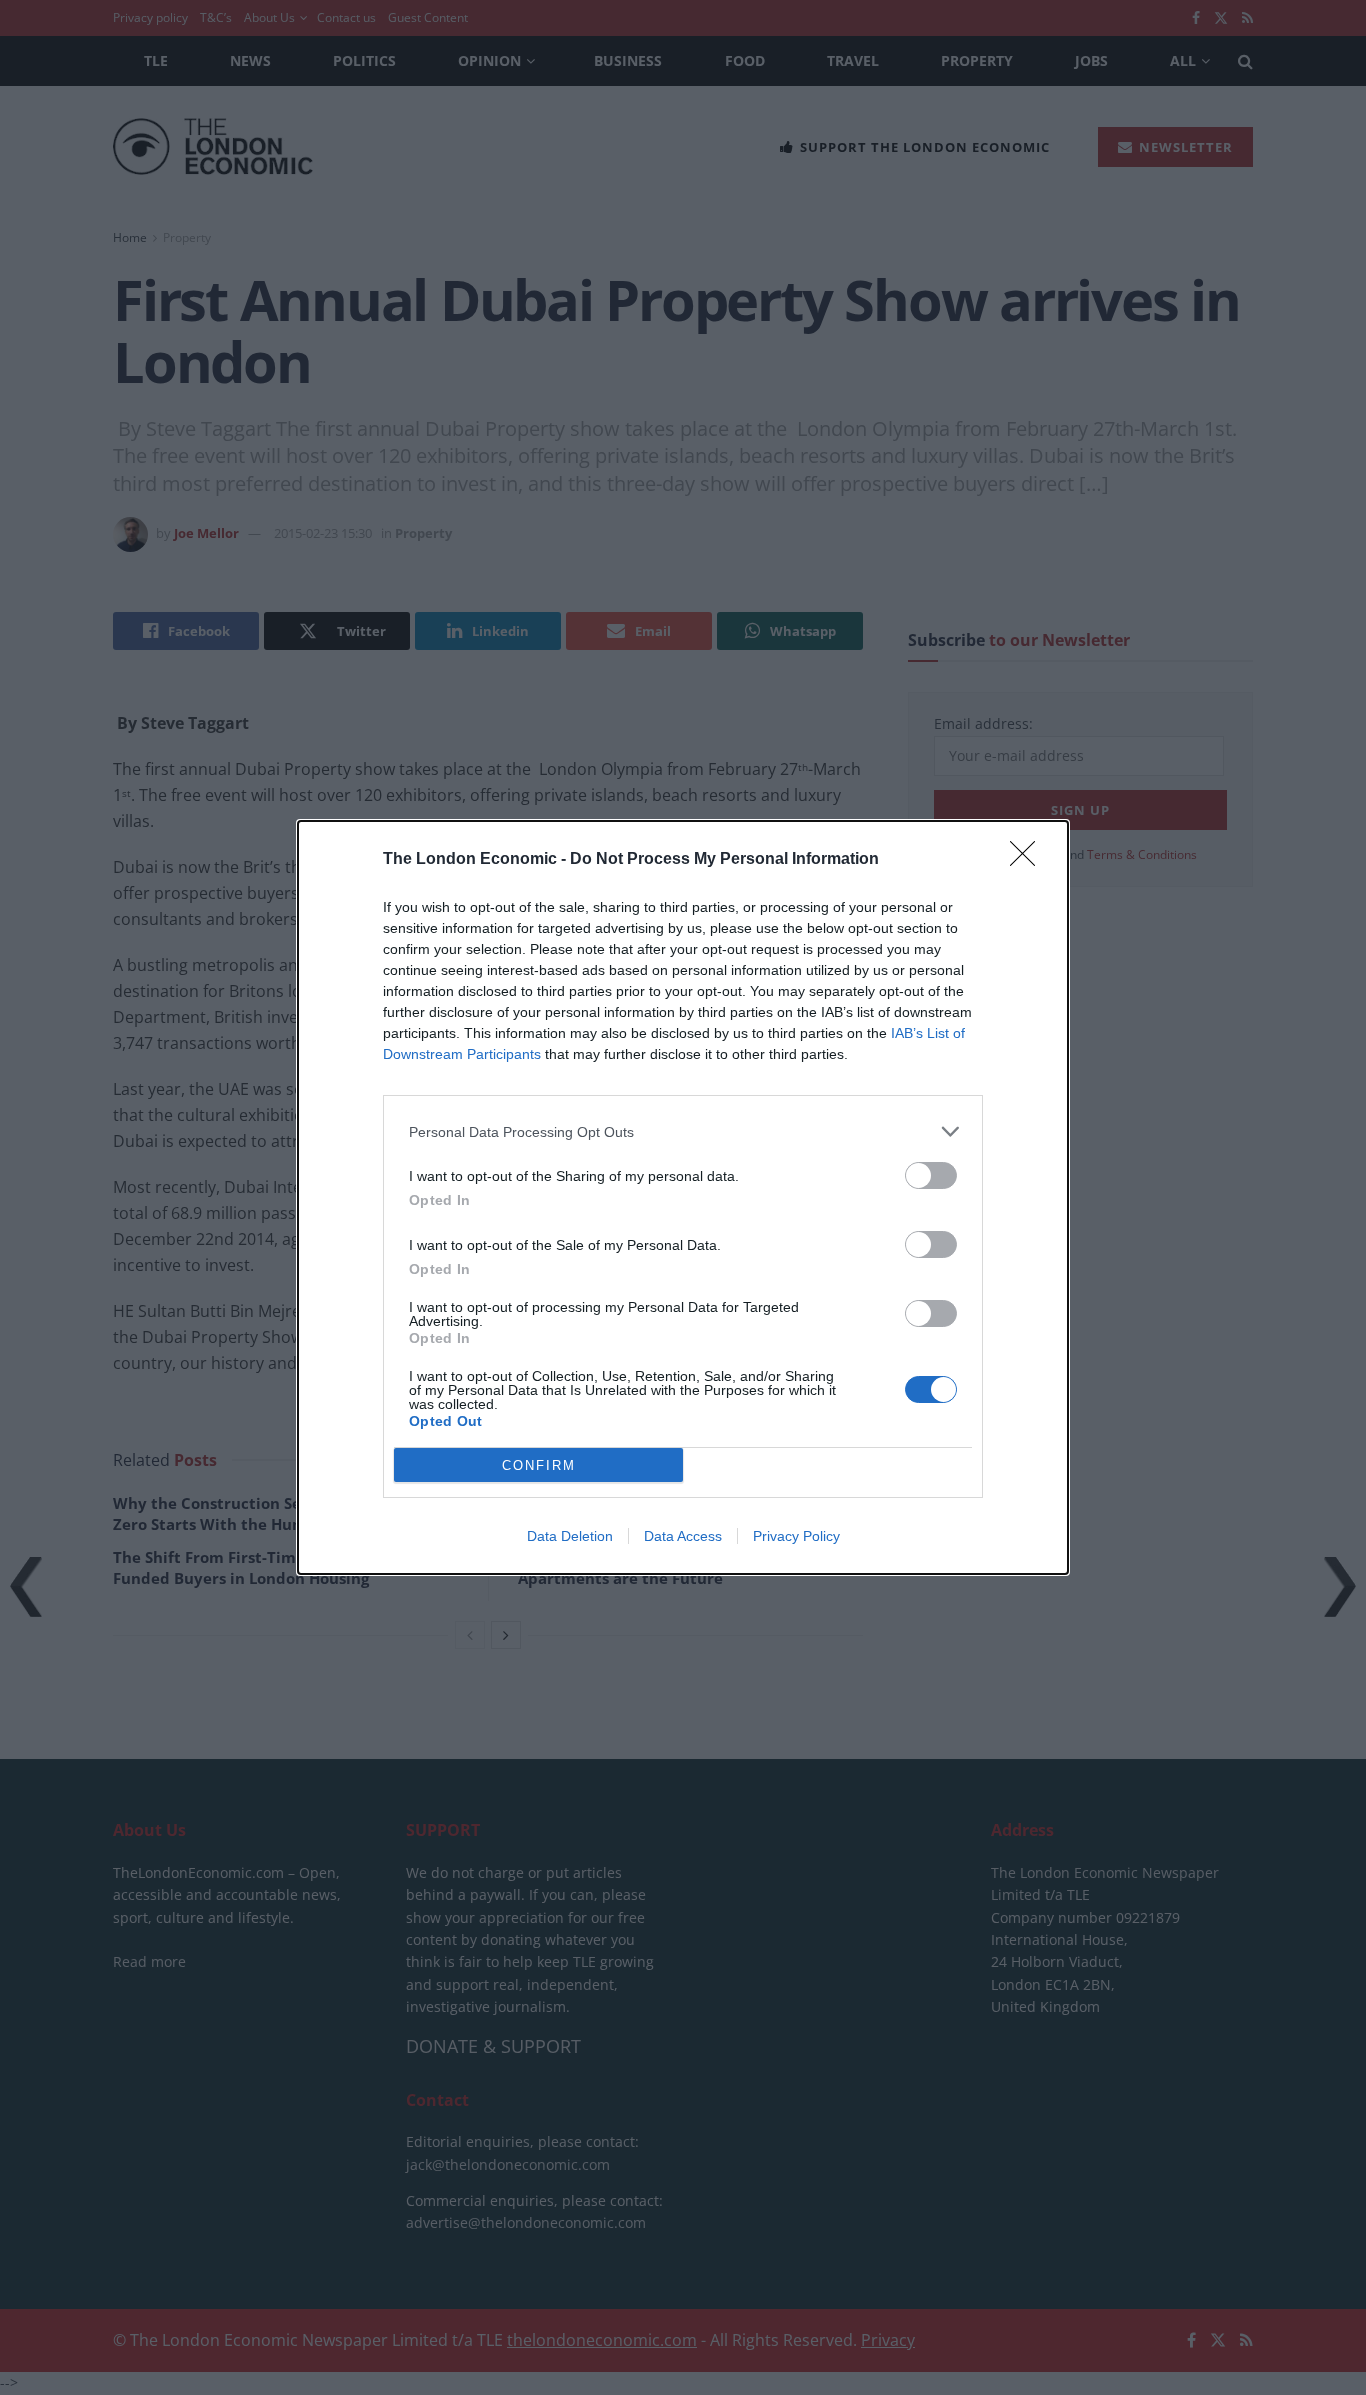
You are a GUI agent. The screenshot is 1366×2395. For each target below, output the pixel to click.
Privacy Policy (796, 1536)
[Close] (1029, 860)
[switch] (931, 1175)
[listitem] (683, 1131)
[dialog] (683, 1197)
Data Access (683, 1536)
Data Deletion (570, 1536)
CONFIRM (539, 1465)
